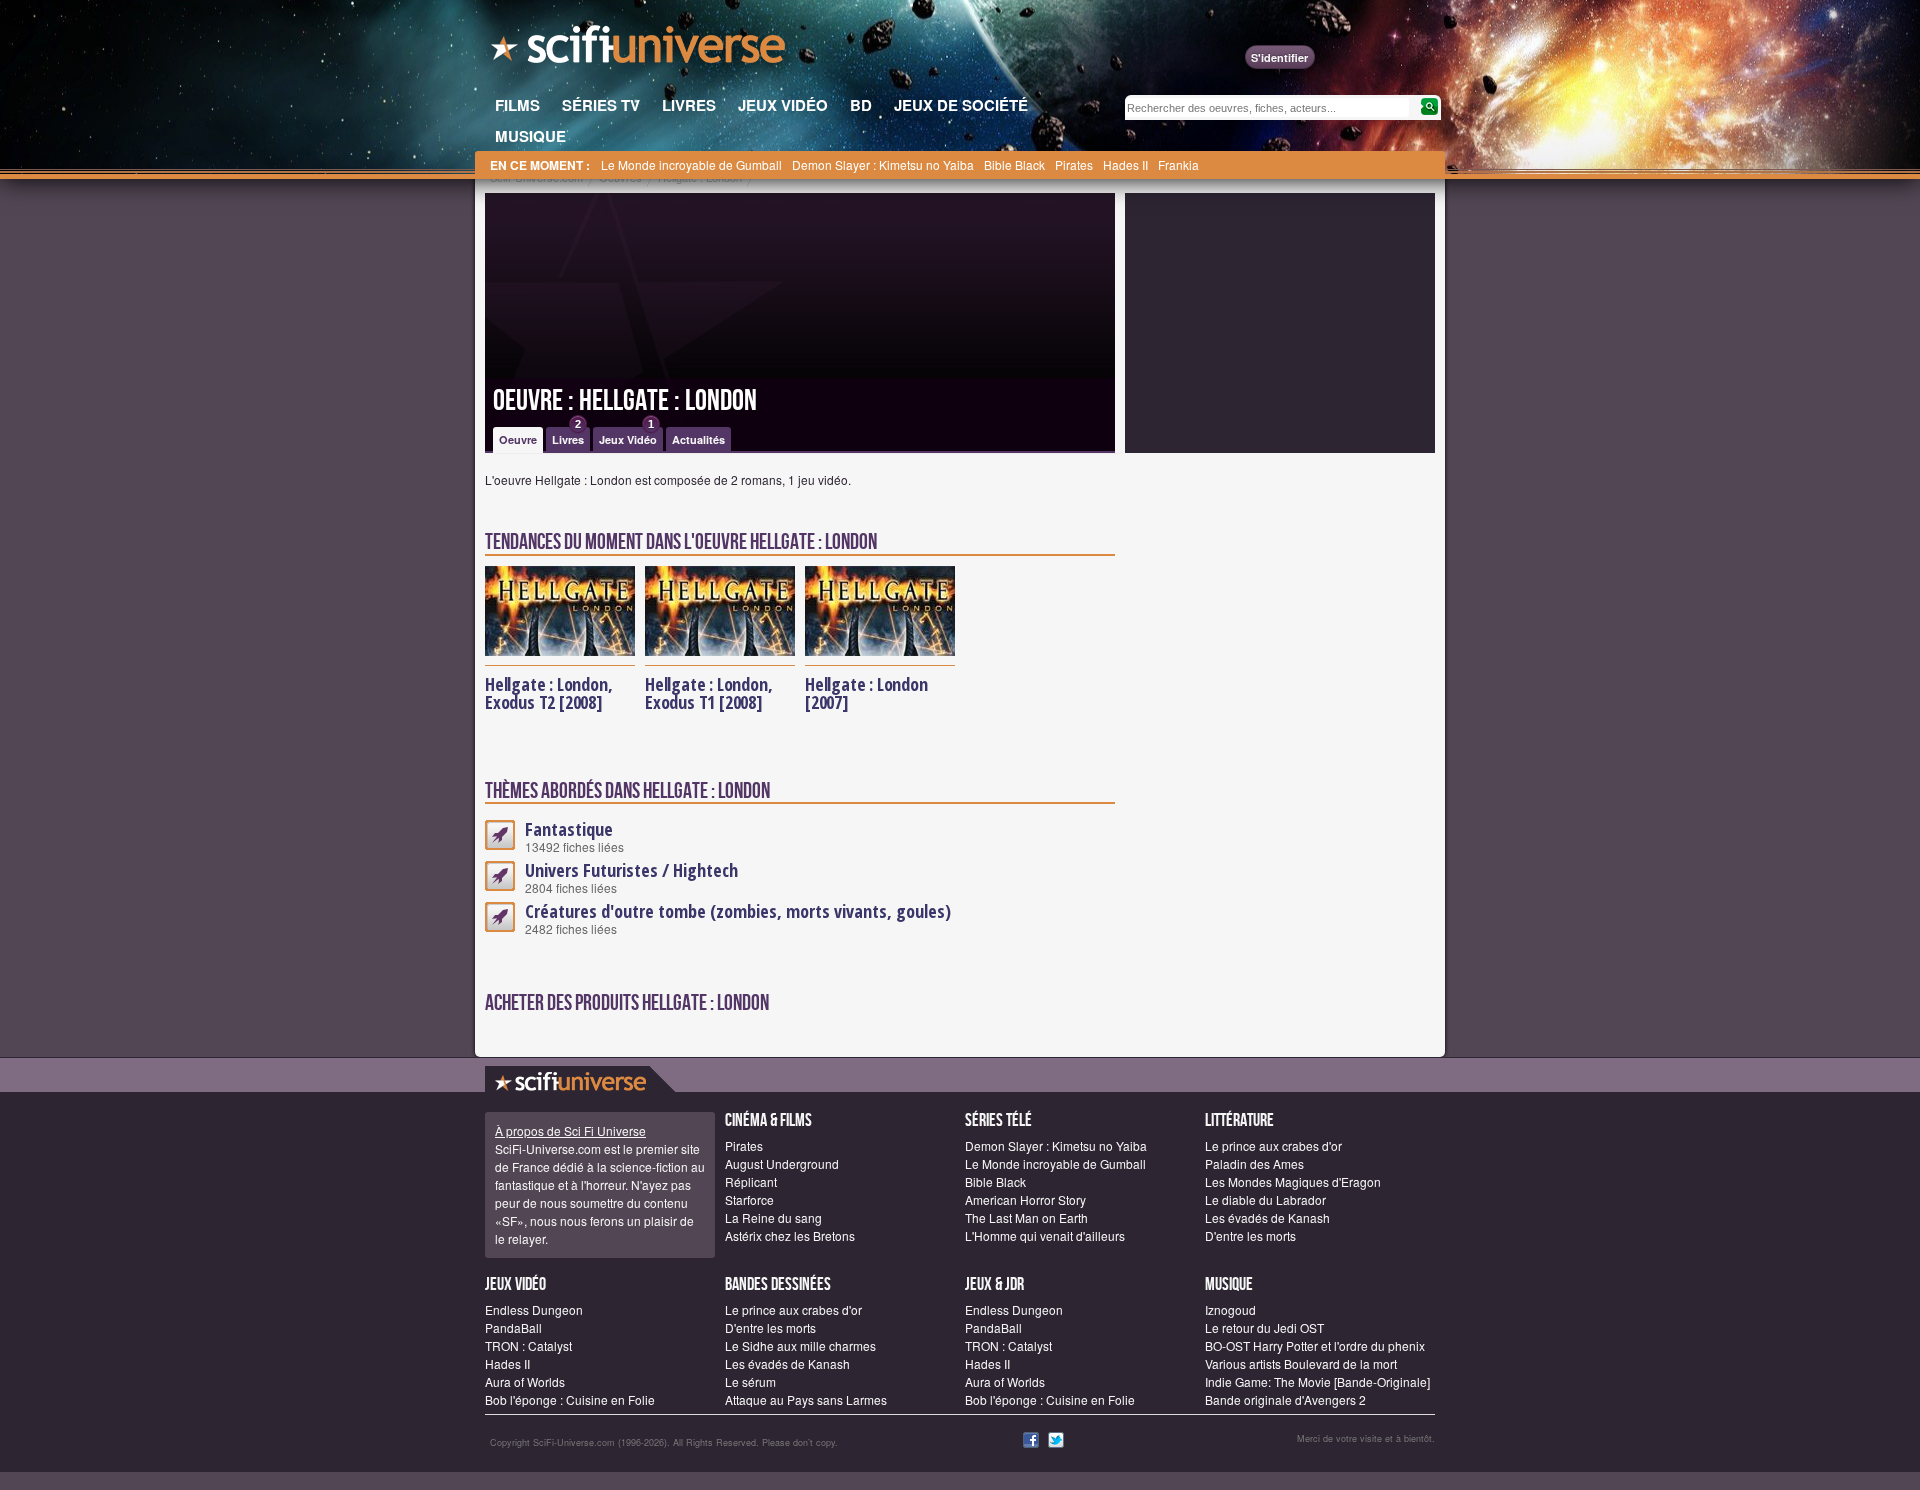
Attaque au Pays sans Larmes (806, 1399)
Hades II (1125, 164)
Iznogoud (1230, 1309)
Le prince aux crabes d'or (1273, 1145)
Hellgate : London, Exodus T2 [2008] (548, 693)
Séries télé (998, 1120)
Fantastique (569, 829)
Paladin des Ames (1254, 1163)
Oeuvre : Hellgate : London (625, 401)
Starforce (749, 1199)
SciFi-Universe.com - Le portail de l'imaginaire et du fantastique (640, 50)
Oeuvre (518, 439)
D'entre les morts (1250, 1235)
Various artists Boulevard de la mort (1301, 1363)
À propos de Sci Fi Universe (570, 1130)
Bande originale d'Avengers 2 (1285, 1399)
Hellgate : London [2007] (866, 693)
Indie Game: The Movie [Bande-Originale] (1317, 1381)
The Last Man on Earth (1026, 1217)
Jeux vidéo (515, 1284)
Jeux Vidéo (628, 437)
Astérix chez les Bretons (790, 1235)
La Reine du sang (773, 1217)
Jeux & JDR (994, 1284)
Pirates (1074, 164)
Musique (1229, 1284)
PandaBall (513, 1327)
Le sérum (750, 1381)
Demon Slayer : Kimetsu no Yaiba (883, 164)
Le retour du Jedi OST (1264, 1327)
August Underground (782, 1163)
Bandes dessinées (778, 1284)
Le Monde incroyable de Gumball (691, 164)
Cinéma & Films (768, 1120)
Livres (568, 437)
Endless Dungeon (534, 1309)
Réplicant (751, 1181)
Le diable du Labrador (1265, 1199)
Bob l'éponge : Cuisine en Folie (570, 1399)
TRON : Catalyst (528, 1345)
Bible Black (1014, 164)
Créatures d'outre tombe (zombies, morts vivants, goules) (738, 911)
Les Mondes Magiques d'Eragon (1293, 1181)
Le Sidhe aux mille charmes (800, 1345)
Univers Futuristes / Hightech (631, 870)
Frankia (1178, 164)
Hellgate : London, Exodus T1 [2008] (708, 693)
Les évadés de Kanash (1267, 1217)
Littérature (1239, 1120)
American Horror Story (1025, 1199)
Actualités (698, 439)
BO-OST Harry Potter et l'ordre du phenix (1315, 1345)
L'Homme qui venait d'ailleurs (1045, 1235)
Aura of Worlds (525, 1381)
